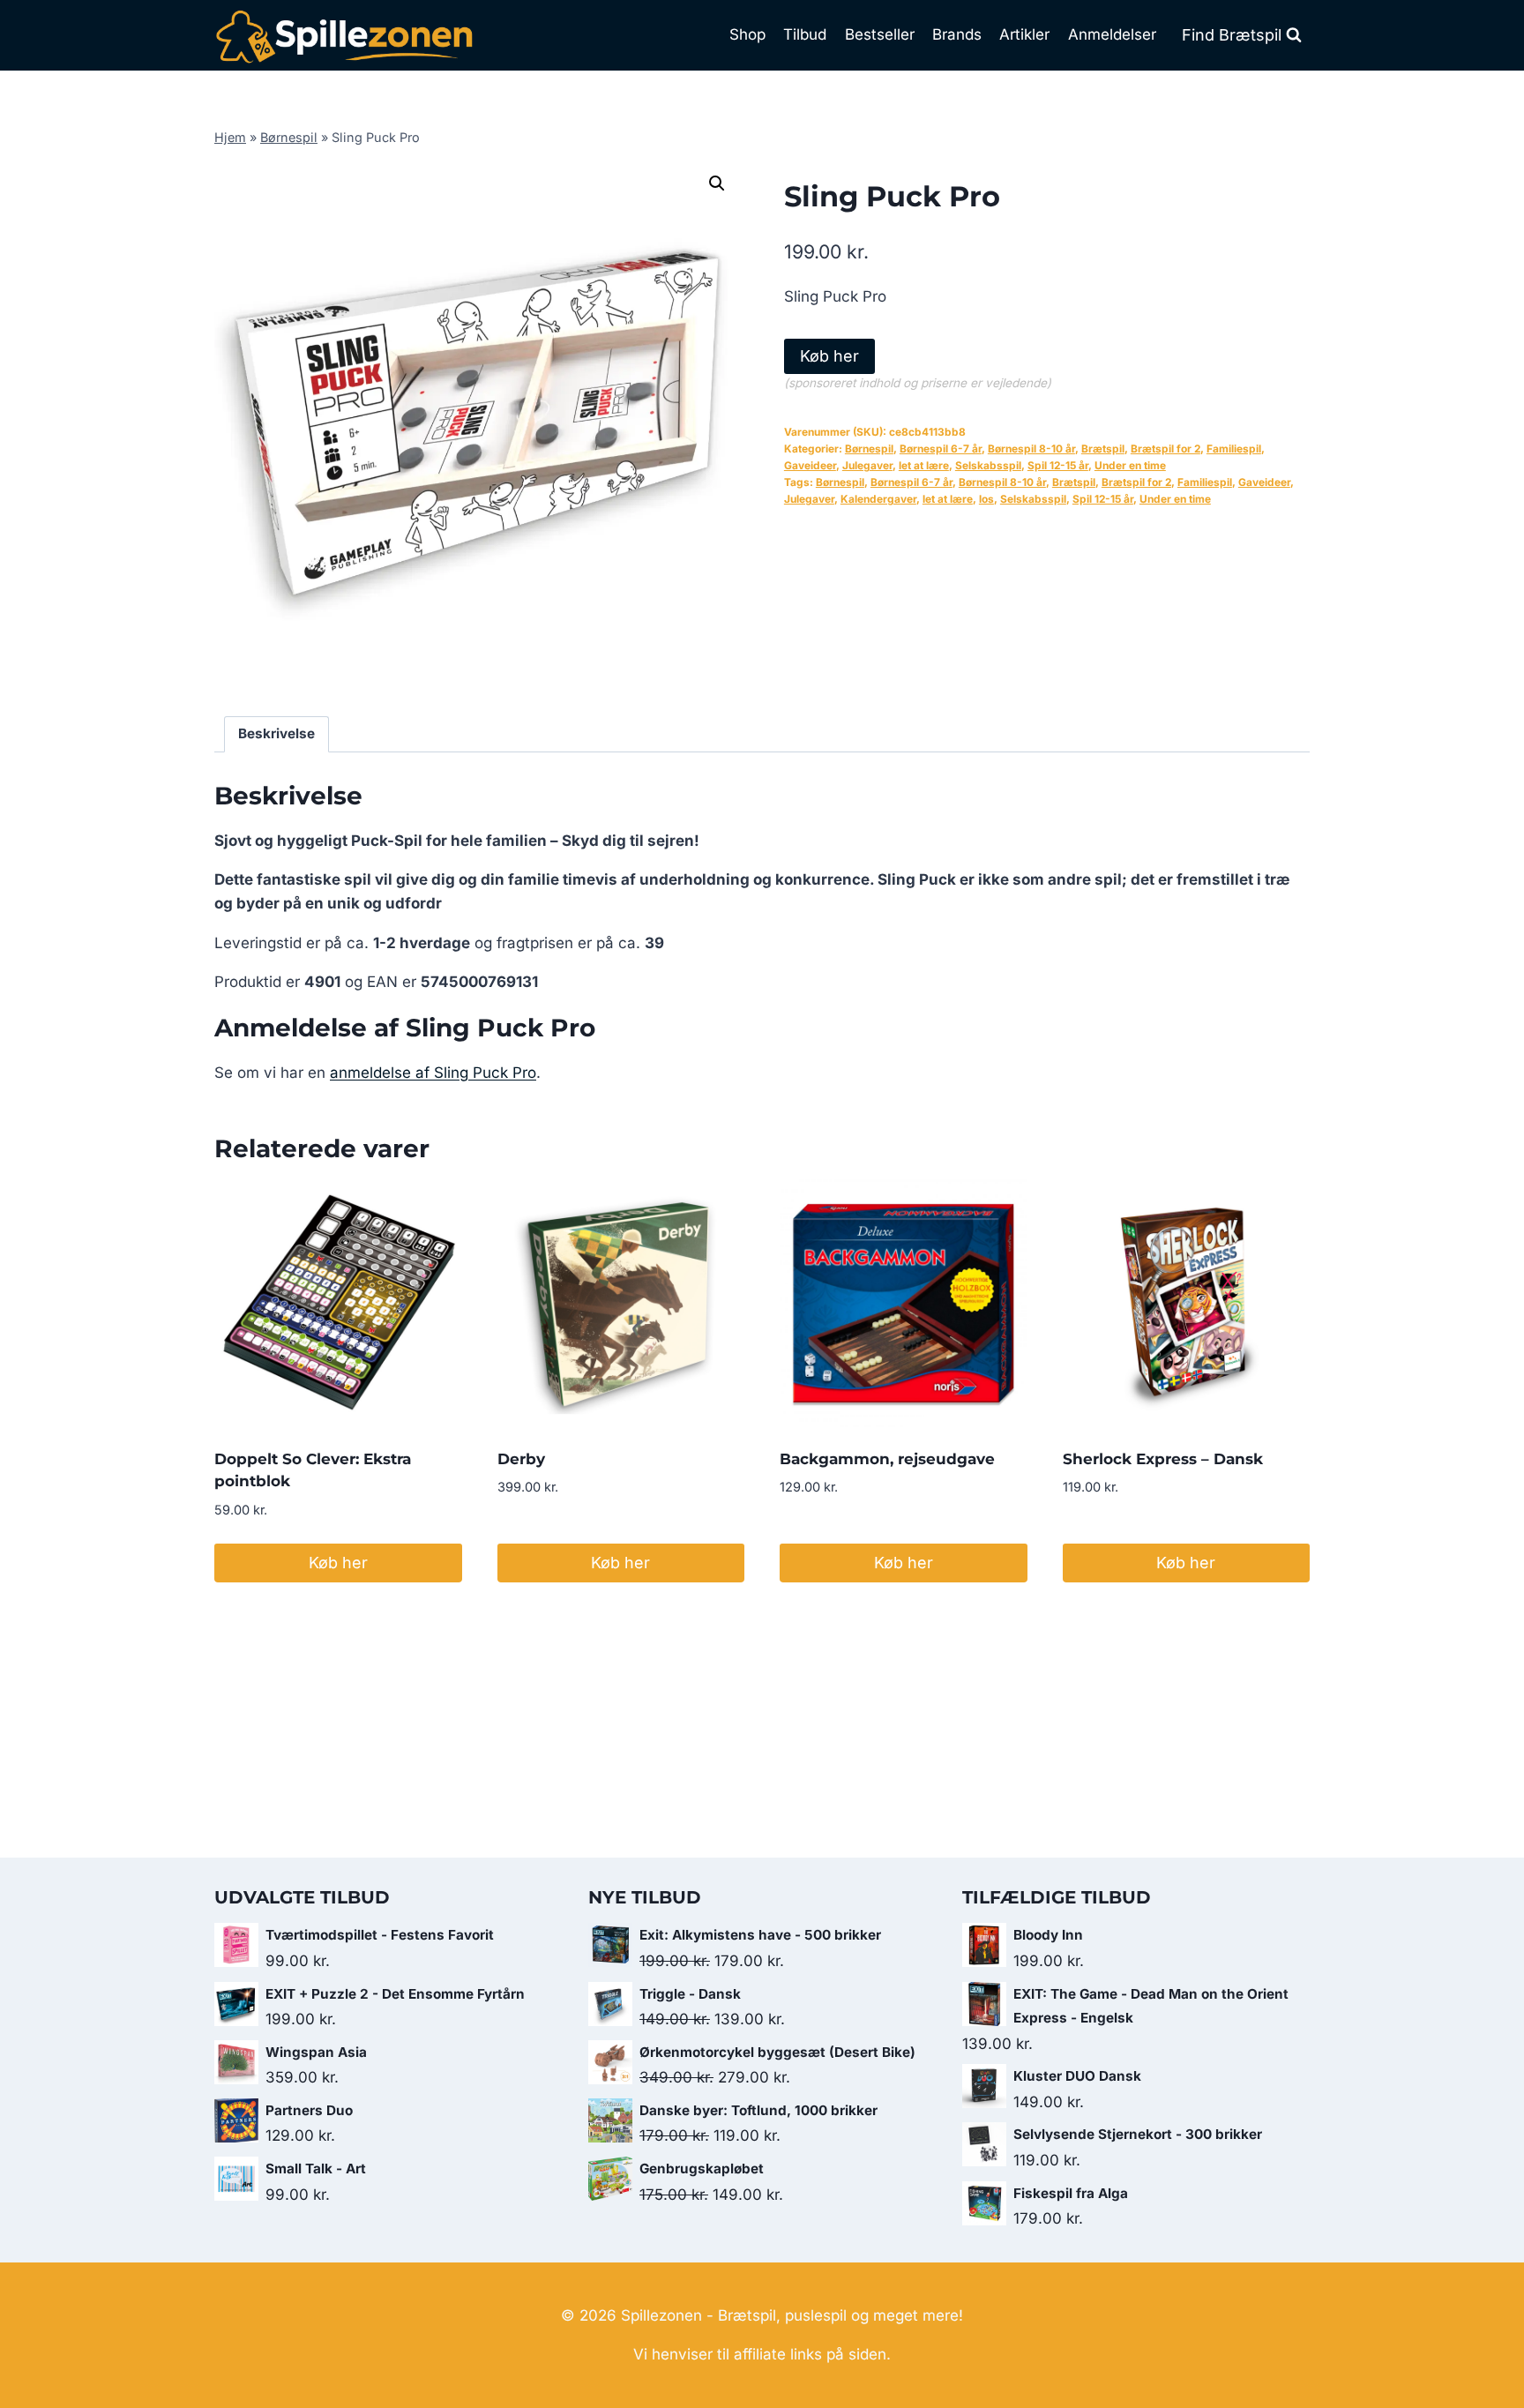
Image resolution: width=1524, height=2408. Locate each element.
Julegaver (867, 465)
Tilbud (805, 34)
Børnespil (289, 137)
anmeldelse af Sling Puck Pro (433, 1073)
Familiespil (1234, 449)
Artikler (1024, 34)
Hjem (230, 137)
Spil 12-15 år (1058, 465)
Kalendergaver (878, 499)
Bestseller (880, 34)
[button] (717, 183)
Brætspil (1103, 449)
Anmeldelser (1112, 34)
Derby (521, 1459)
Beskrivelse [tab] (276, 733)
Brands (957, 34)
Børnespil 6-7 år (941, 449)
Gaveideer (810, 465)
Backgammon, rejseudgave (887, 1459)
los (986, 499)
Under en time (1130, 465)
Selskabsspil (988, 465)
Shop (747, 34)
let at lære (924, 465)
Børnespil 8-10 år (1031, 449)
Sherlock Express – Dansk (1163, 1459)
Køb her (829, 356)
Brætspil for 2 (1165, 449)
